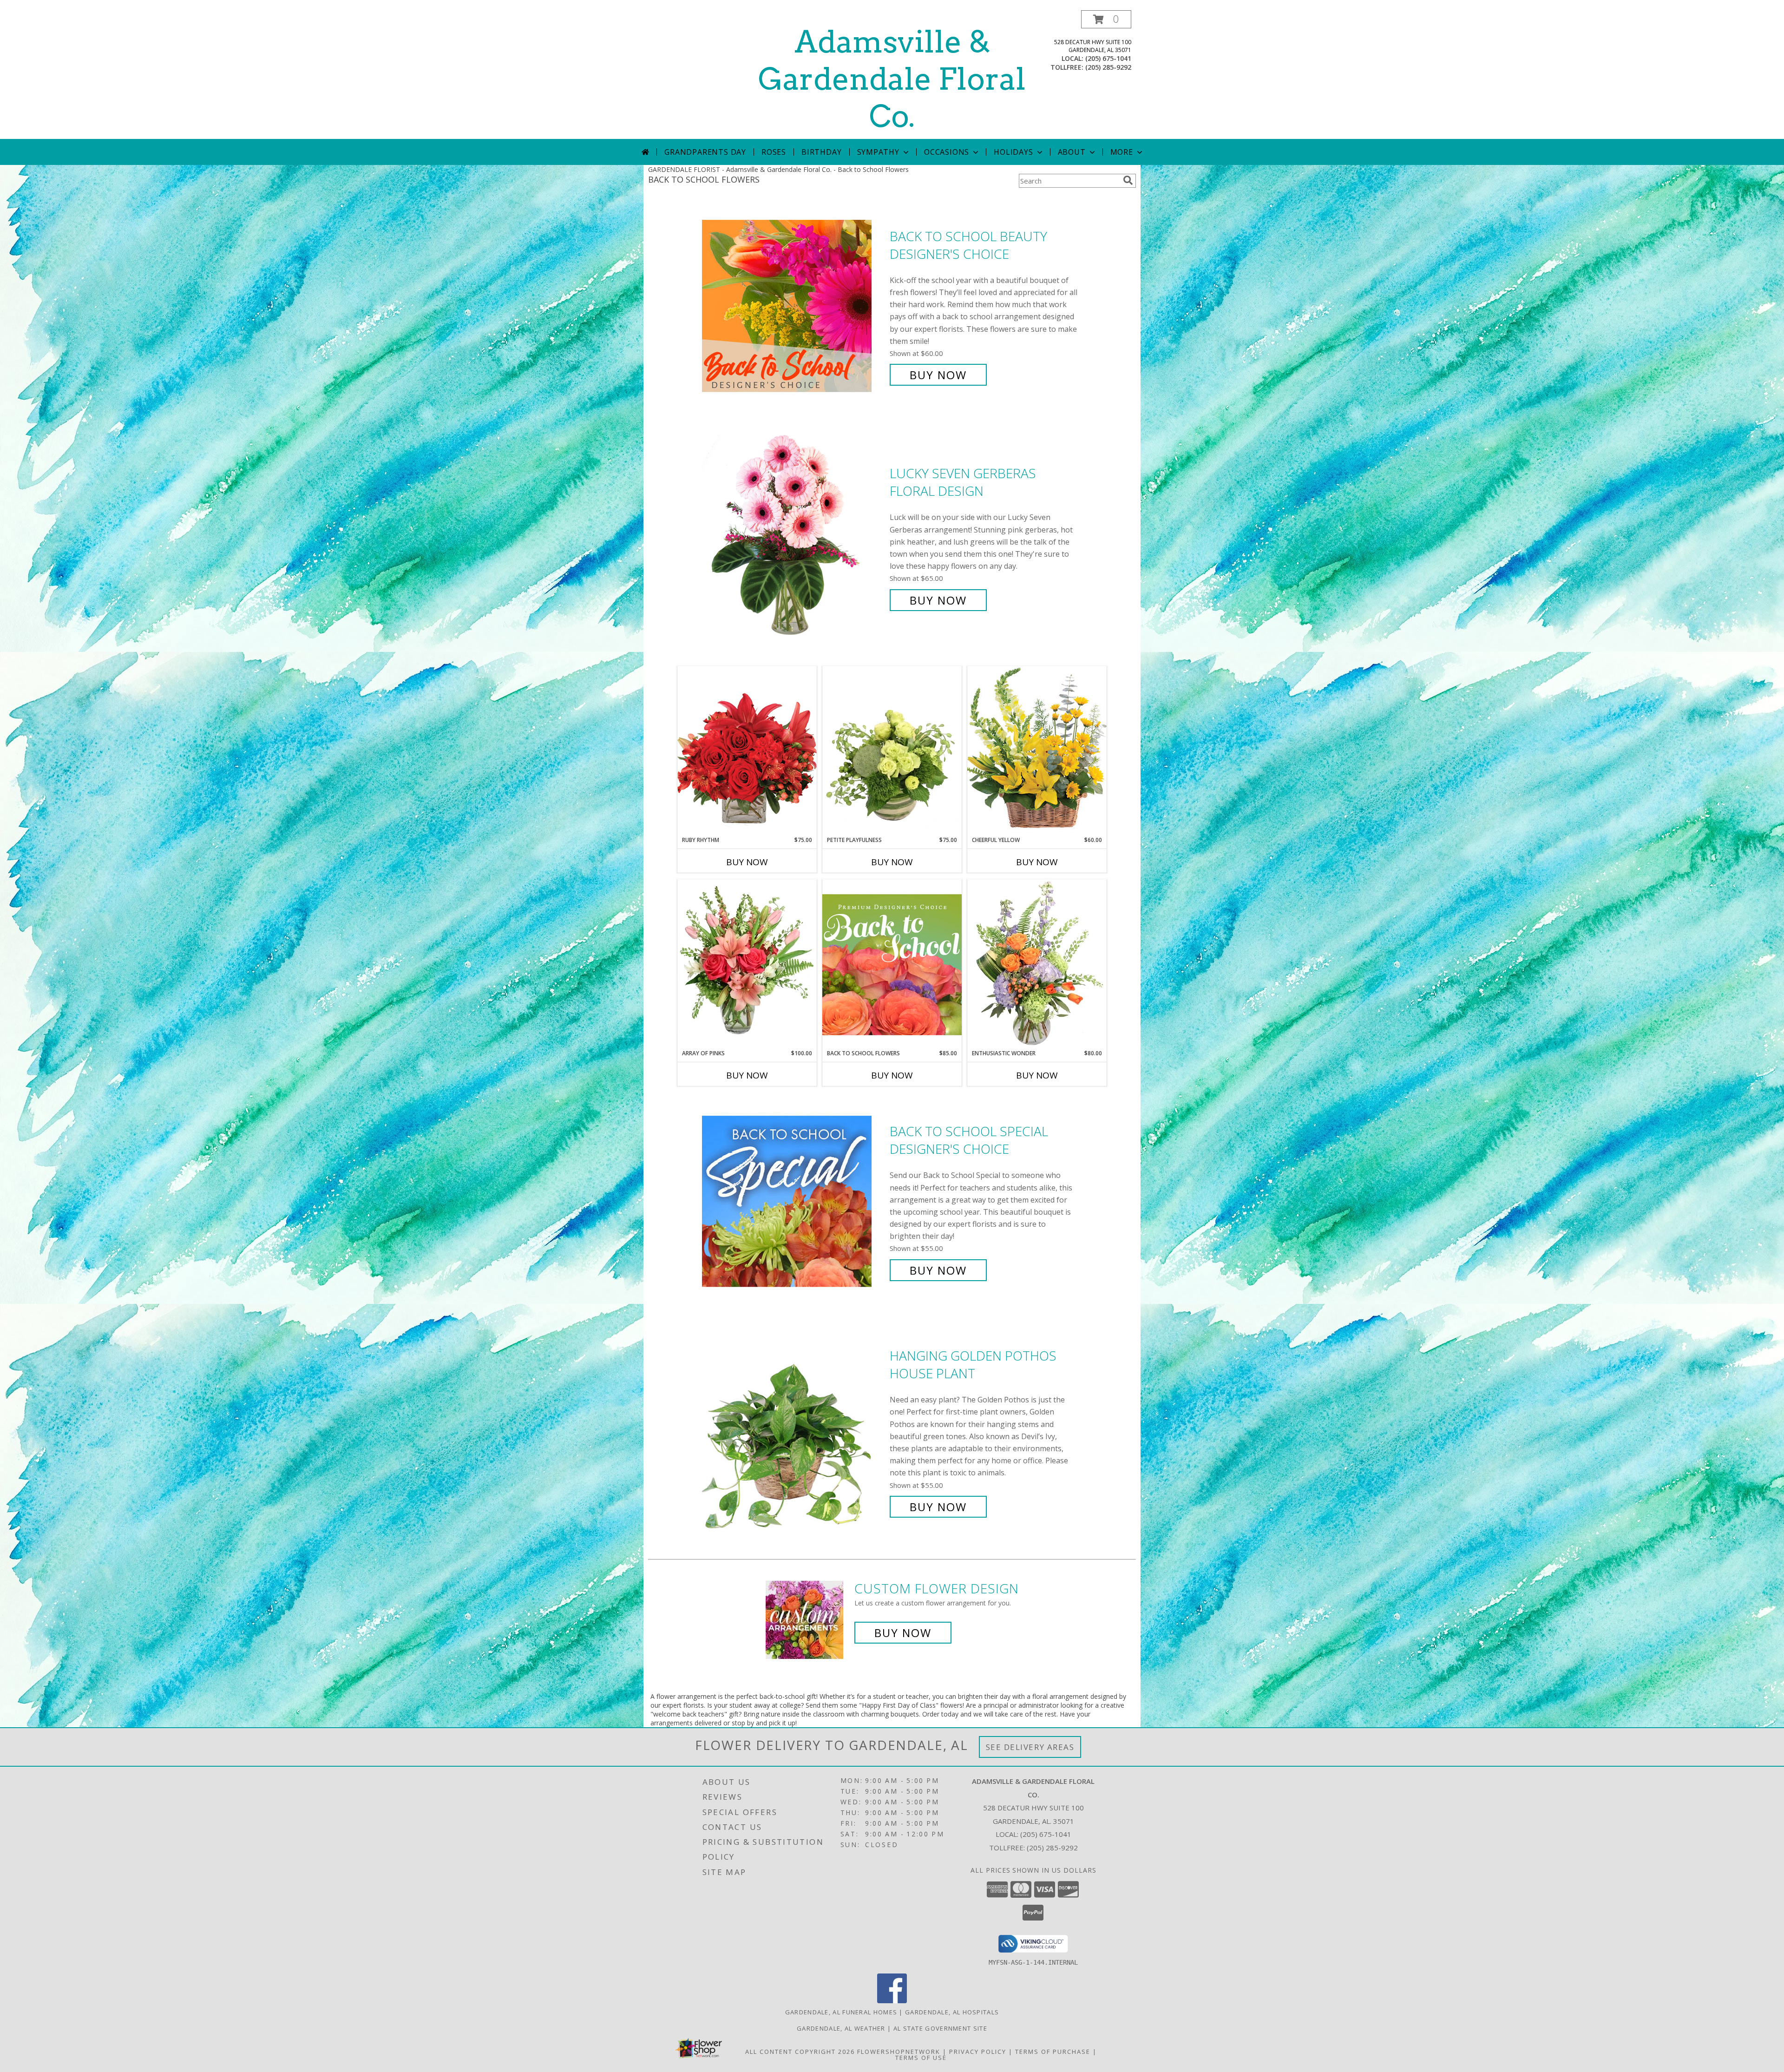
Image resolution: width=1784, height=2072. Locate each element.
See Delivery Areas (1030, 1747)
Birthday (821, 152)
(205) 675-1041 (1108, 58)
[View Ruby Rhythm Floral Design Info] (747, 751)
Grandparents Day (705, 152)
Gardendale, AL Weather (841, 2028)
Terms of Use (921, 2058)
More (1122, 152)
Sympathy (878, 152)
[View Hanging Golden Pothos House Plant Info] (794, 1431)
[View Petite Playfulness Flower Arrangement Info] (892, 751)
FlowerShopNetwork (899, 2052)
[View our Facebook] (892, 2001)
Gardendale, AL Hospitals (952, 2012)
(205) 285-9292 (1108, 67)
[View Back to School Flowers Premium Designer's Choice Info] (892, 964)
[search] (1128, 180)
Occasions (947, 152)
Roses (774, 152)
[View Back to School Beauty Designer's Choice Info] (794, 306)
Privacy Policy (978, 2052)
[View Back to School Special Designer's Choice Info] (794, 1201)
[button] (1106, 19)
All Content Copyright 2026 (800, 2052)
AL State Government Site (940, 2028)
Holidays (1013, 152)
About (1072, 152)
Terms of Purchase (1053, 2052)
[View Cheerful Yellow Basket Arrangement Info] (1037, 751)
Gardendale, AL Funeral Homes (841, 2012)
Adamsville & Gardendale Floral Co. (892, 79)
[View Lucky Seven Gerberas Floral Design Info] (794, 537)
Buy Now (938, 375)
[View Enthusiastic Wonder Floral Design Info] (1037, 964)
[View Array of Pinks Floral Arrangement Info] (747, 964)
